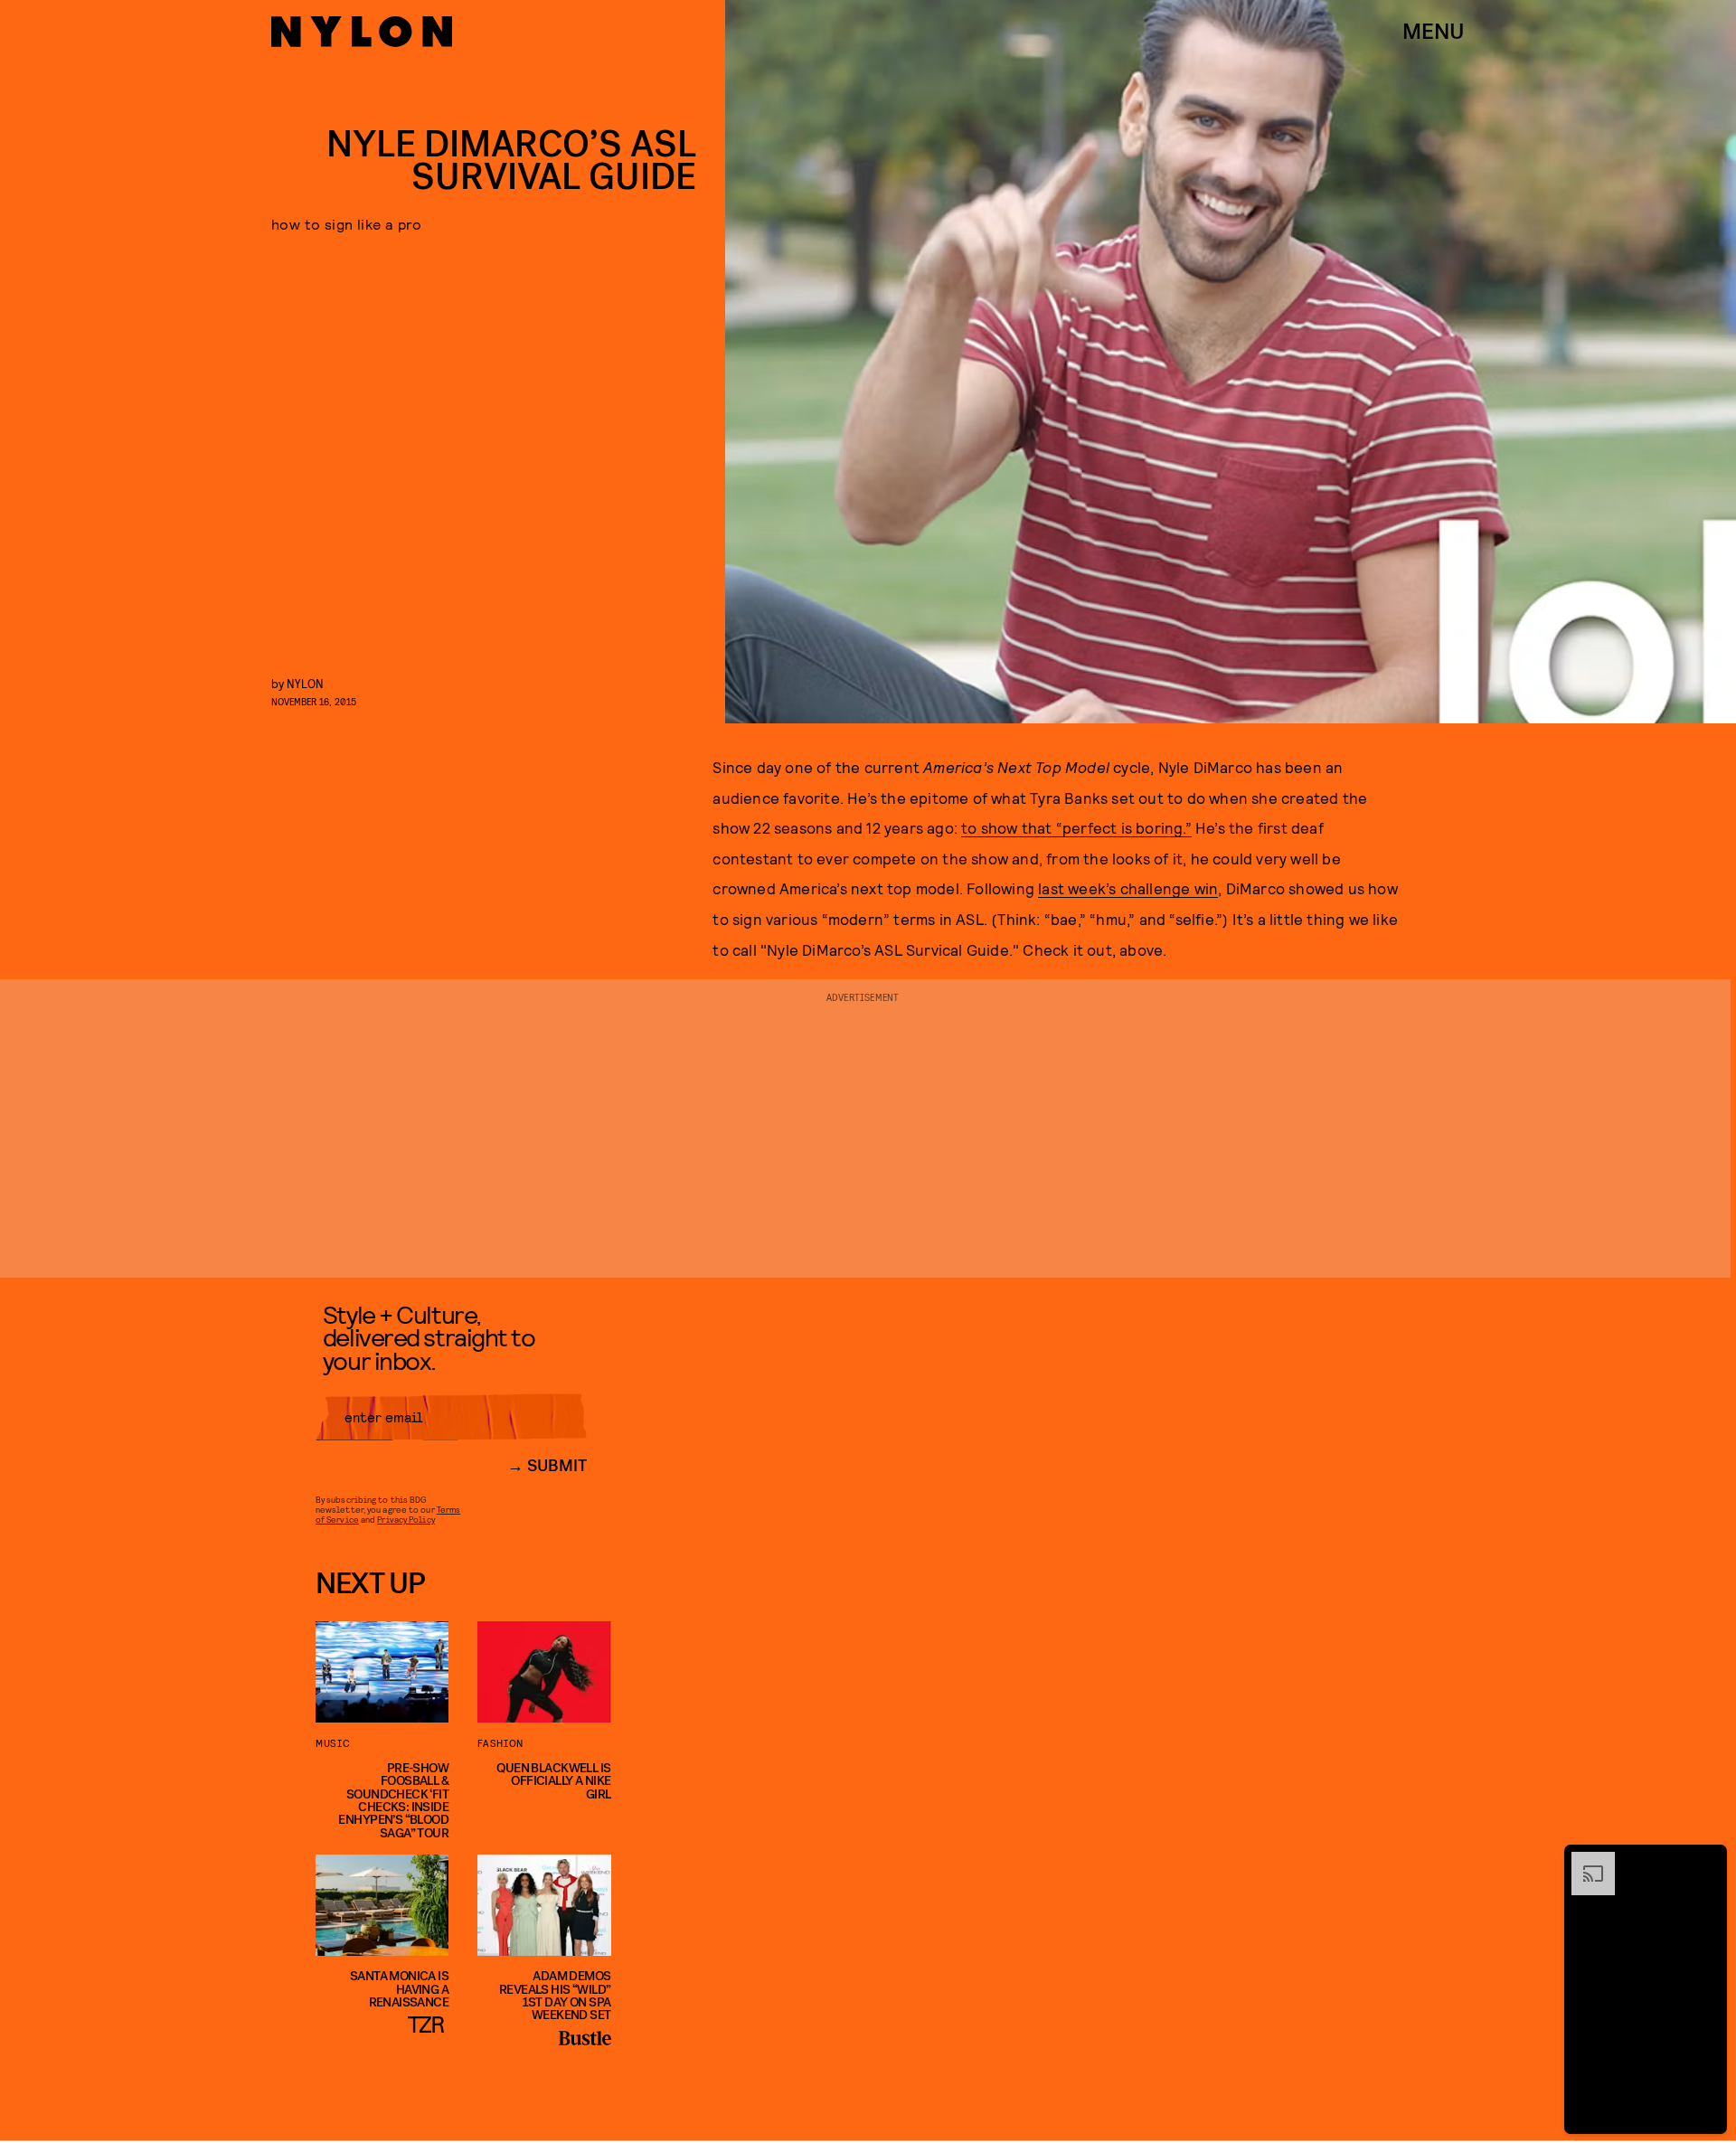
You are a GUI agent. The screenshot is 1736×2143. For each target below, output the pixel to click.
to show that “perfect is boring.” (1076, 827)
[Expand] (1584, 1861)
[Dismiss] (1707, 1861)
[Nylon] (362, 32)
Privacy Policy (406, 1519)
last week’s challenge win (1128, 888)
